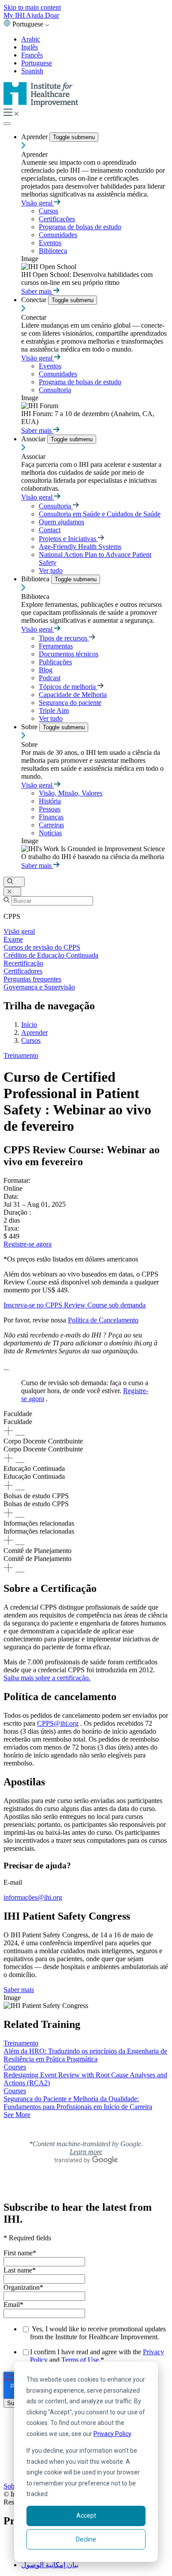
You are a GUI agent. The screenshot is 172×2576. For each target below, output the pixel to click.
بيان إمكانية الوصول (50, 2565)
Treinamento (21, 1055)
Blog (46, 670)
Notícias (50, 833)
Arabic (31, 39)
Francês (32, 55)
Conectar (35, 300)
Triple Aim (54, 710)
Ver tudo (51, 570)
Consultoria (55, 390)
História (50, 801)
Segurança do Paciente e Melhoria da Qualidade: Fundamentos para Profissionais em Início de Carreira (78, 2103)
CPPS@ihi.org (58, 1723)
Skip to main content (32, 7)
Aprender (35, 137)
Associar (34, 439)
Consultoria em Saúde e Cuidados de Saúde (100, 514)
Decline (86, 2539)
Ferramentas (56, 646)
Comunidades (58, 235)
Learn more (86, 2152)
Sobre (30, 727)
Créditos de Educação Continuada (51, 955)
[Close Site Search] (12, 892)
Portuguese (37, 63)
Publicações (55, 662)
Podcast (50, 678)
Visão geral (38, 203)
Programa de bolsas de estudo (80, 227)
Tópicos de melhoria (68, 687)
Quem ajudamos (62, 522)
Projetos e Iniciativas (68, 539)
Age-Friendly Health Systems (80, 547)
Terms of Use (80, 2360)
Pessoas (50, 809)
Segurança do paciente (70, 703)
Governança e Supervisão (39, 987)
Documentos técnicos (69, 654)
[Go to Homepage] (41, 104)
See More (17, 2115)
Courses (15, 2067)
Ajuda (36, 15)
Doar (52, 15)
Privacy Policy (112, 2434)
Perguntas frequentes (32, 979)
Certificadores (23, 971)
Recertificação (23, 963)
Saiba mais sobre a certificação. (47, 1678)
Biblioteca (53, 251)
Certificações (57, 219)
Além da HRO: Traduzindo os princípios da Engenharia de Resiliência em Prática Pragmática (85, 2055)
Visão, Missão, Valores (71, 793)
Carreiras (51, 825)
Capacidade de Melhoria (73, 695)
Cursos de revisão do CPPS (42, 947)
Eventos (50, 243)
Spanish (32, 71)
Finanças (51, 817)
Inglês (30, 47)
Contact (50, 530)
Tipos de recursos (64, 638)
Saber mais (37, 291)
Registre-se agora (28, 1244)
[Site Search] (14, 882)
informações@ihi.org (33, 1897)
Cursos (49, 211)
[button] (86, 1424)
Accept (86, 2515)
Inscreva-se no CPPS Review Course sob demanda (75, 1305)
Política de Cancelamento (103, 1320)
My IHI (15, 15)
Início (29, 1025)
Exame (13, 939)
